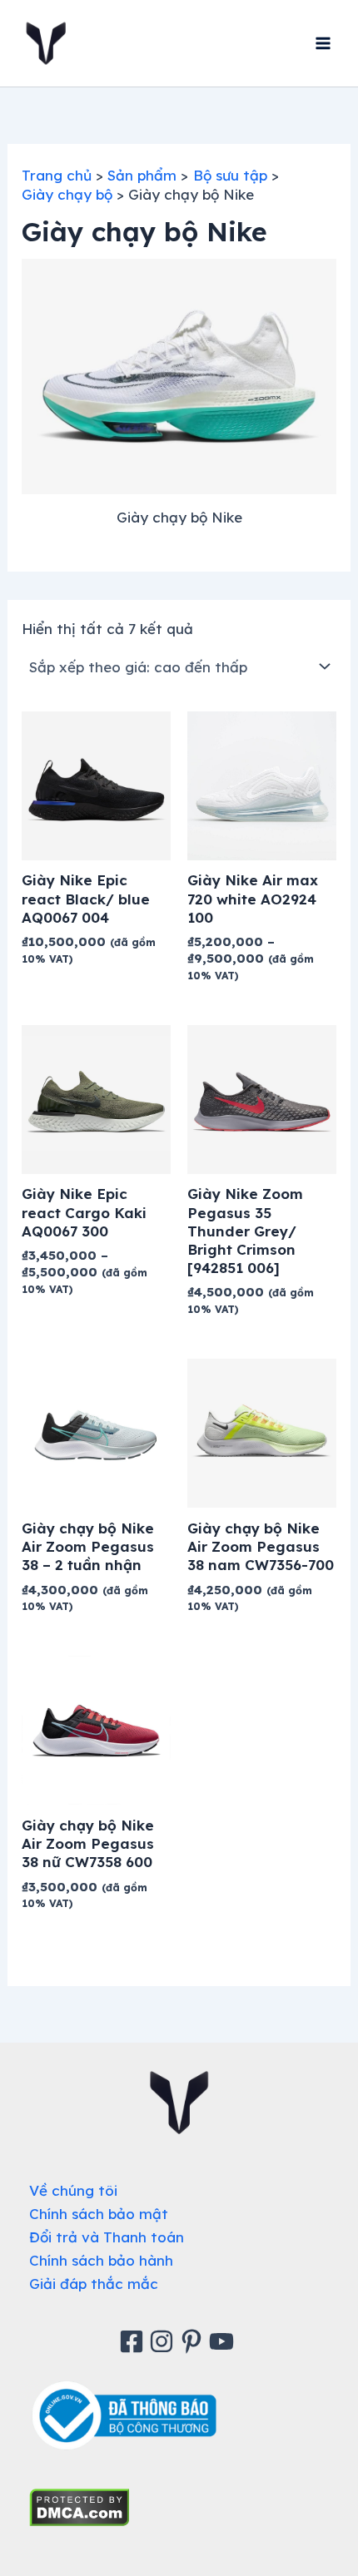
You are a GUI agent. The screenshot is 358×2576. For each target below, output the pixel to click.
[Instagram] (164, 2341)
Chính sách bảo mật (99, 2214)
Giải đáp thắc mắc (94, 2284)
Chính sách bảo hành (101, 2260)
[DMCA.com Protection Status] (80, 2506)
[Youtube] (224, 2341)
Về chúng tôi (73, 2190)
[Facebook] (134, 2341)
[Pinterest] (194, 2341)
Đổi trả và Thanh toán (107, 2237)
